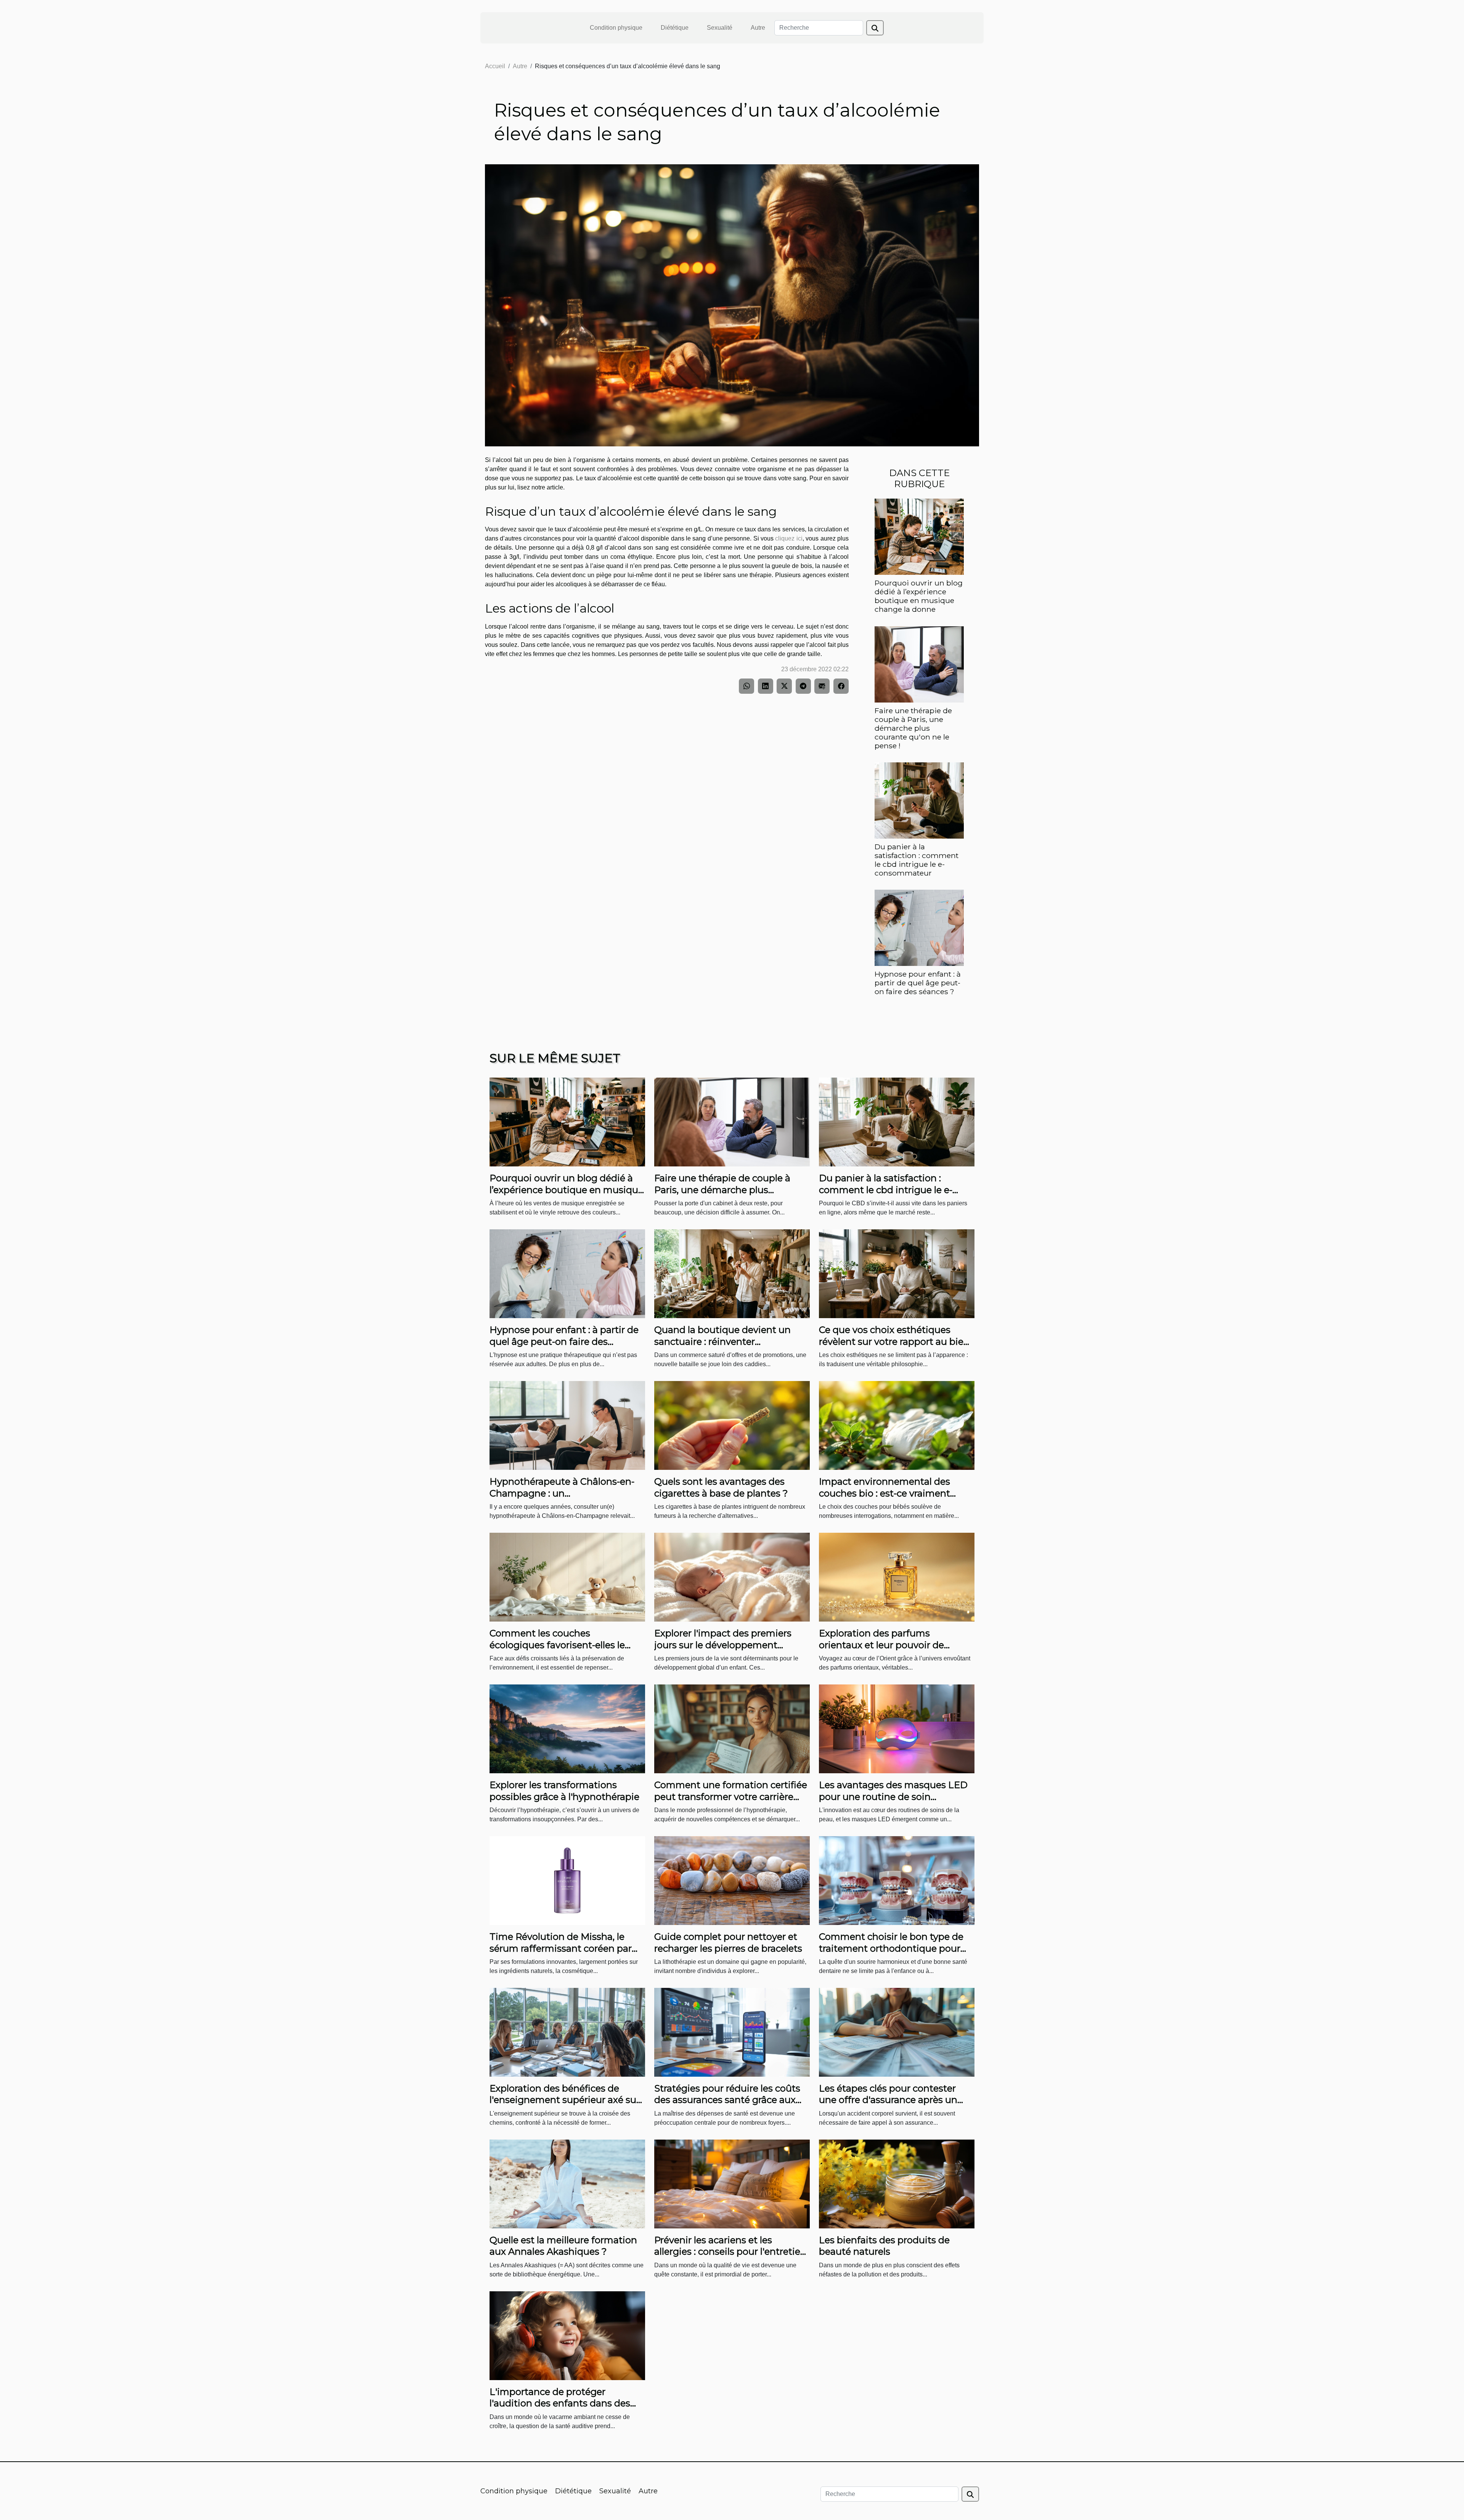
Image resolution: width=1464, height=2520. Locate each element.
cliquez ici (789, 538)
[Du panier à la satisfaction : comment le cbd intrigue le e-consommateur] (919, 800)
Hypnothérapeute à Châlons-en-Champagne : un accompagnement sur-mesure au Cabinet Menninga (565, 1499)
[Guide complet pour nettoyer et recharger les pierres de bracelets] (732, 1880)
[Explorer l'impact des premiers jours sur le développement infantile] (732, 1577)
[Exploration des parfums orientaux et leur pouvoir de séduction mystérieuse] (897, 1577)
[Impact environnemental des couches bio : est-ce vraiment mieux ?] (897, 1425)
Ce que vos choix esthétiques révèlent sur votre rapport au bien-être (896, 1341)
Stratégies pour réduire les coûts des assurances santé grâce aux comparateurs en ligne (727, 2100)
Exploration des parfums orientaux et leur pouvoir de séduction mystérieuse (881, 1645)
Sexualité (720, 28)
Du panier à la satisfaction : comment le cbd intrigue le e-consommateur (917, 860)
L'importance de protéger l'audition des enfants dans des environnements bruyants (560, 2403)
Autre (758, 28)
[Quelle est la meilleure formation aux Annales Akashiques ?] (567, 2184)
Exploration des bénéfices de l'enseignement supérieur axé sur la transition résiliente (565, 2100)
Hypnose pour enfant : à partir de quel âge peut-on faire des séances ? (918, 983)
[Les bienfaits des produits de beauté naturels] (897, 2184)
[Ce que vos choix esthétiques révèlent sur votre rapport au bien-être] (897, 1273)
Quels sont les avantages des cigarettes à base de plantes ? (721, 1487)
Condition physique (616, 28)
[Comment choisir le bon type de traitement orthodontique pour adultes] (897, 1880)
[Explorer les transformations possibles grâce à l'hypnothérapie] (567, 1728)
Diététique (675, 28)
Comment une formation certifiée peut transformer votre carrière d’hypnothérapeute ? (731, 1797)
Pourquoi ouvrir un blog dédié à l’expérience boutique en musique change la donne (919, 596)
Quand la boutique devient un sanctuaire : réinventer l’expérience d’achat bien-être (722, 1341)
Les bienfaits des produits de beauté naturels (884, 2246)
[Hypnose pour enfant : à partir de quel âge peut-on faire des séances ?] (919, 927)
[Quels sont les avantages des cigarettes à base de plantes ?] (732, 1425)
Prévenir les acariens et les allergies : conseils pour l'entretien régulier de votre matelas (730, 2252)
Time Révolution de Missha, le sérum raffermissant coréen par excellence (561, 1948)
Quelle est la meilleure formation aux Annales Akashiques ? (563, 2246)
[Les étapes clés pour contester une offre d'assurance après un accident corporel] (897, 2032)
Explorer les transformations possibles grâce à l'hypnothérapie (564, 1791)
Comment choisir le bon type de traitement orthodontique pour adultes (891, 1948)
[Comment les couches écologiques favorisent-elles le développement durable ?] (567, 1577)
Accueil (495, 66)
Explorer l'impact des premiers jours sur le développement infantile (723, 1645)
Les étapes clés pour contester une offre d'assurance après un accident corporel (888, 2100)
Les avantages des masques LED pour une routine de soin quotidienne (893, 1797)
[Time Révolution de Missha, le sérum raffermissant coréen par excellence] (567, 1880)
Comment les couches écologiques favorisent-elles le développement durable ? (557, 1645)
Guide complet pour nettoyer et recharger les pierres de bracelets (728, 1942)
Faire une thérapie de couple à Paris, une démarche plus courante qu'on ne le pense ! (913, 728)
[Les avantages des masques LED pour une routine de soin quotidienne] (897, 1728)
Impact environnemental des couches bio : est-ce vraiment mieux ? (884, 1493)
